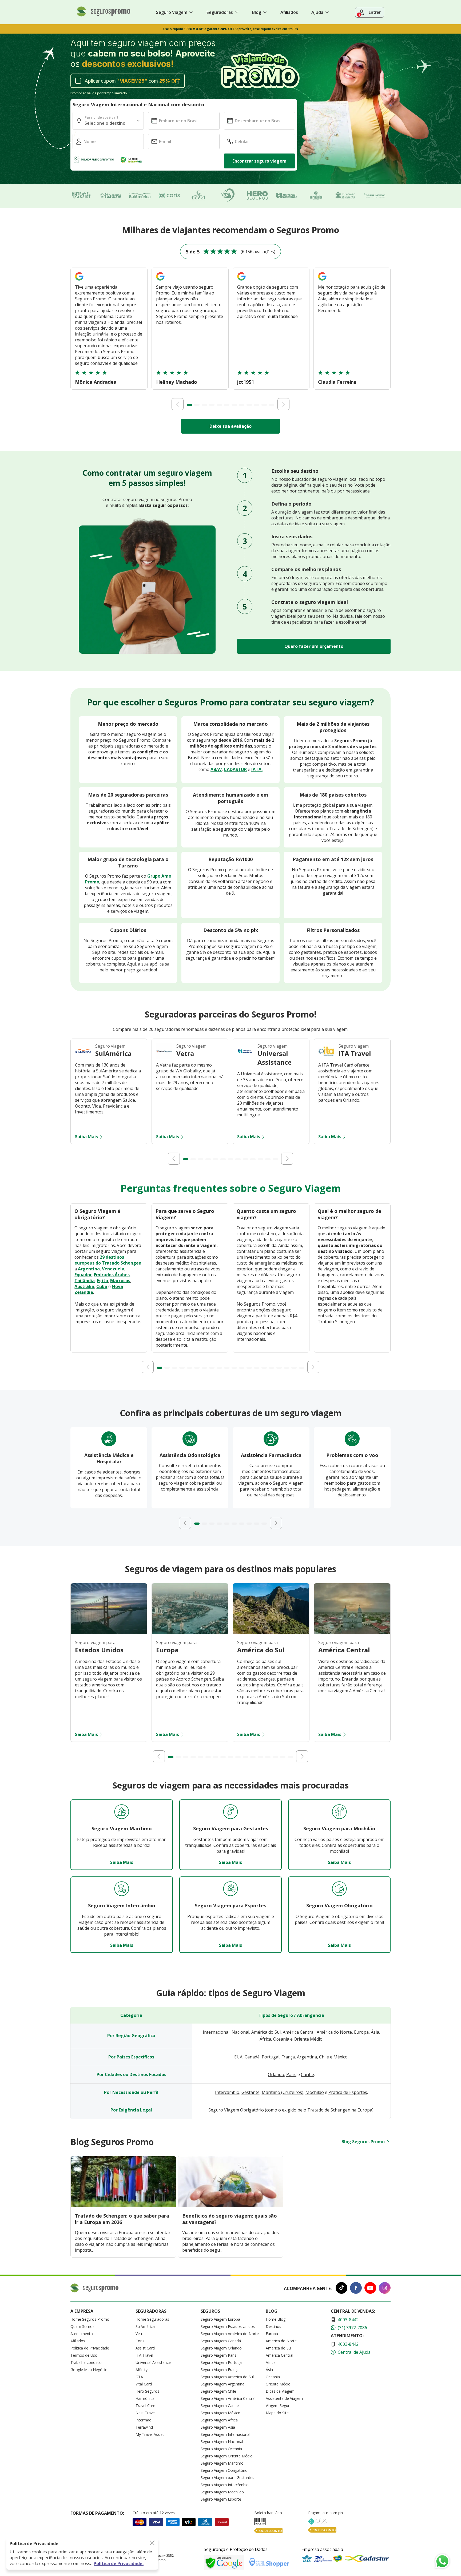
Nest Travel (146, 2413)
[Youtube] (370, 2289)
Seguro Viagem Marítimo (222, 2463)
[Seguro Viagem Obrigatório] (339, 1889)
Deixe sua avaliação (230, 426)
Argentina (89, 1269)
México (341, 2057)
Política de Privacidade (90, 2348)
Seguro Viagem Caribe (220, 2406)
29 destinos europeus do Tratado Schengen (108, 1260)
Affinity (142, 2370)
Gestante (251, 2092)
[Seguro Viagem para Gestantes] (230, 1812)
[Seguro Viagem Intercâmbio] (122, 1889)
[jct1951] (241, 281)
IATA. (257, 769)
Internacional (216, 2032)
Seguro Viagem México (220, 2413)
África (265, 2039)
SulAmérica (145, 2326)
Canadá (252, 2057)
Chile (324, 2057)
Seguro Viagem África (219, 2420)
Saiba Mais (86, 1137)
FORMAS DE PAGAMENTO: (97, 2513)
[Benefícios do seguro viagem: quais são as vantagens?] (231, 2205)
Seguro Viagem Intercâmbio (225, 2485)
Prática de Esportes (348, 2092)
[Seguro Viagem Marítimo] (122, 1812)
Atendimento (82, 2334)
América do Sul (266, 2032)
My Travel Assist (150, 2434)
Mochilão (315, 2092)
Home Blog (276, 2319)
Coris (140, 2341)
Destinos (273, 2326)
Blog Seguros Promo (363, 2142)
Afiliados (289, 12)
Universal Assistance (153, 2362)
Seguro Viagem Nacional (222, 2442)
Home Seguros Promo (90, 2319)
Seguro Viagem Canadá (221, 2341)
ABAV (216, 769)
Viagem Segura (279, 2406)
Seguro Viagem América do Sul (227, 2377)
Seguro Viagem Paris (218, 2355)
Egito (102, 1281)
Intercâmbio (227, 2092)
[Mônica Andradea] (79, 281)
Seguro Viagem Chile (218, 2391)
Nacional (240, 2032)
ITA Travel (144, 2355)
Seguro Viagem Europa (220, 2319)
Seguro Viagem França (220, 2370)
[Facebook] (356, 2289)
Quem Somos (82, 2326)
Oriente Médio (308, 2039)
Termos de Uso (84, 2355)
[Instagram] (385, 2289)
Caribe (307, 2074)
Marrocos (120, 1281)
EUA (238, 2057)
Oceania (281, 2039)
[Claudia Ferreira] (322, 281)
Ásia (375, 2032)
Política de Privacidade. (119, 2563)
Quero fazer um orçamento (314, 646)
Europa (361, 2032)
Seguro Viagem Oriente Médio (227, 2456)
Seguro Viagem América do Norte (230, 2334)
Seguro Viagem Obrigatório (236, 2110)
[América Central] (352, 1632)
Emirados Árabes (112, 1275)
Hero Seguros (147, 2391)
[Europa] (190, 1632)
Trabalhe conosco (86, 2362)
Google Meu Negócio (89, 2370)
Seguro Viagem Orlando (221, 2348)
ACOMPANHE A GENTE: (308, 2288)
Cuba (102, 1286)
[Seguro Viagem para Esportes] (230, 1889)
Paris (291, 2074)
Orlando (276, 2074)
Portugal (271, 2057)
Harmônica (145, 2398)
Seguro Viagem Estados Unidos (228, 2326)
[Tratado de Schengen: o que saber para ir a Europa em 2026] (123, 2205)
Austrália (84, 1286)
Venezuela (113, 1269)
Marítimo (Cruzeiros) (283, 2092)
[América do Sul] (271, 1632)
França (288, 2057)
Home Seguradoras (152, 2319)
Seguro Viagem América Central (228, 2398)
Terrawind (144, 2427)
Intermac (143, 2420)
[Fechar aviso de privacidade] (152, 2543)
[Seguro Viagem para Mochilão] (339, 1812)
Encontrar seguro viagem (259, 161)
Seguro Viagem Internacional (225, 2434)
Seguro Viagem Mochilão (222, 2492)
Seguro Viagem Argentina (222, 2384)
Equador (83, 1275)
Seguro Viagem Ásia (218, 2427)
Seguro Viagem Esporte (221, 2499)
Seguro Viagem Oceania (221, 2449)
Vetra (140, 2334)
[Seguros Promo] (104, 15)
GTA (139, 2377)
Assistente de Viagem (284, 2398)
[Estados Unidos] (109, 1632)
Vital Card (144, 2384)
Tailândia (85, 1281)
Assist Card (145, 2348)
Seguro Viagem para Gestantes (227, 2478)
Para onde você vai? (101, 117)
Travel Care (145, 2406)
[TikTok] (341, 2289)
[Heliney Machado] (160, 281)
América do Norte (334, 2032)
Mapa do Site (277, 2413)
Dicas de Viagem (280, 2391)
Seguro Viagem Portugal (222, 2362)
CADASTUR (235, 769)
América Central (299, 2032)
